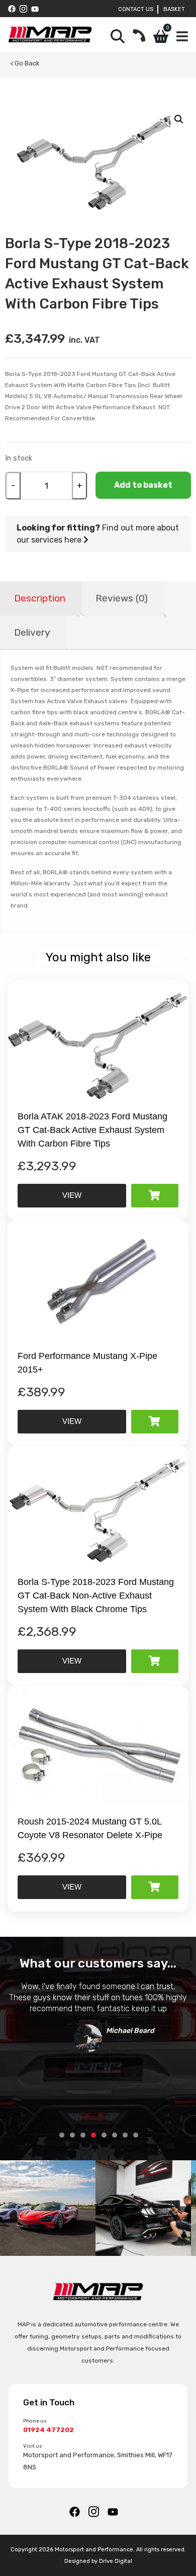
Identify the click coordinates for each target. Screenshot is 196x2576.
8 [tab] (136, 2135)
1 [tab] (62, 2135)
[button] (179, 119)
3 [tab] (83, 2135)
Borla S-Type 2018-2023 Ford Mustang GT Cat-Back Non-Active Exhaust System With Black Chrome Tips (96, 1596)
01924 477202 (48, 2430)
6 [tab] (115, 2135)
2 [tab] (72, 2135)
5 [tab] (104, 2135)
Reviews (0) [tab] (122, 598)
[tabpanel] (98, 2014)
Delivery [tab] (32, 632)
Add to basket (143, 485)
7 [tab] (125, 2135)
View (72, 1195)
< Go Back (25, 63)
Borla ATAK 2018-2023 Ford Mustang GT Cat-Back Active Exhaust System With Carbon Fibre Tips (92, 1130)
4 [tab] (93, 2135)
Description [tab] (40, 598)
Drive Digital (116, 2561)
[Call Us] (139, 36)
